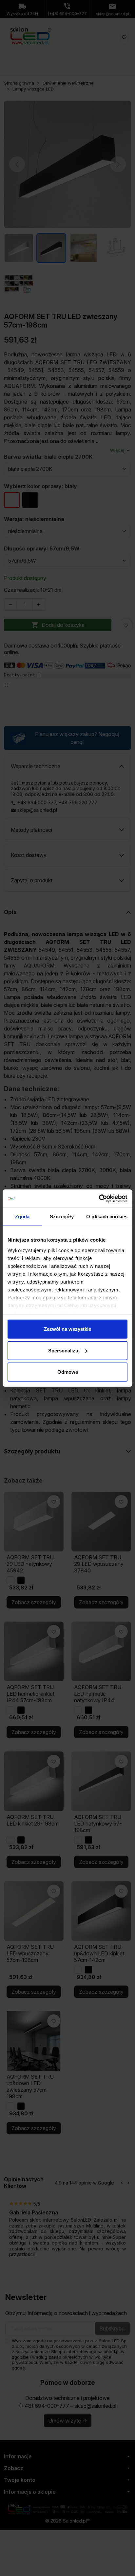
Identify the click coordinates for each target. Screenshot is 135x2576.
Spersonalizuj (64, 1350)
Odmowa (68, 1372)
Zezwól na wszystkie (67, 1329)
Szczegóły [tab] (62, 1217)
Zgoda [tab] (22, 1217)
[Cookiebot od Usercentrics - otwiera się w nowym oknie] (99, 1198)
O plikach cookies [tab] (107, 1217)
